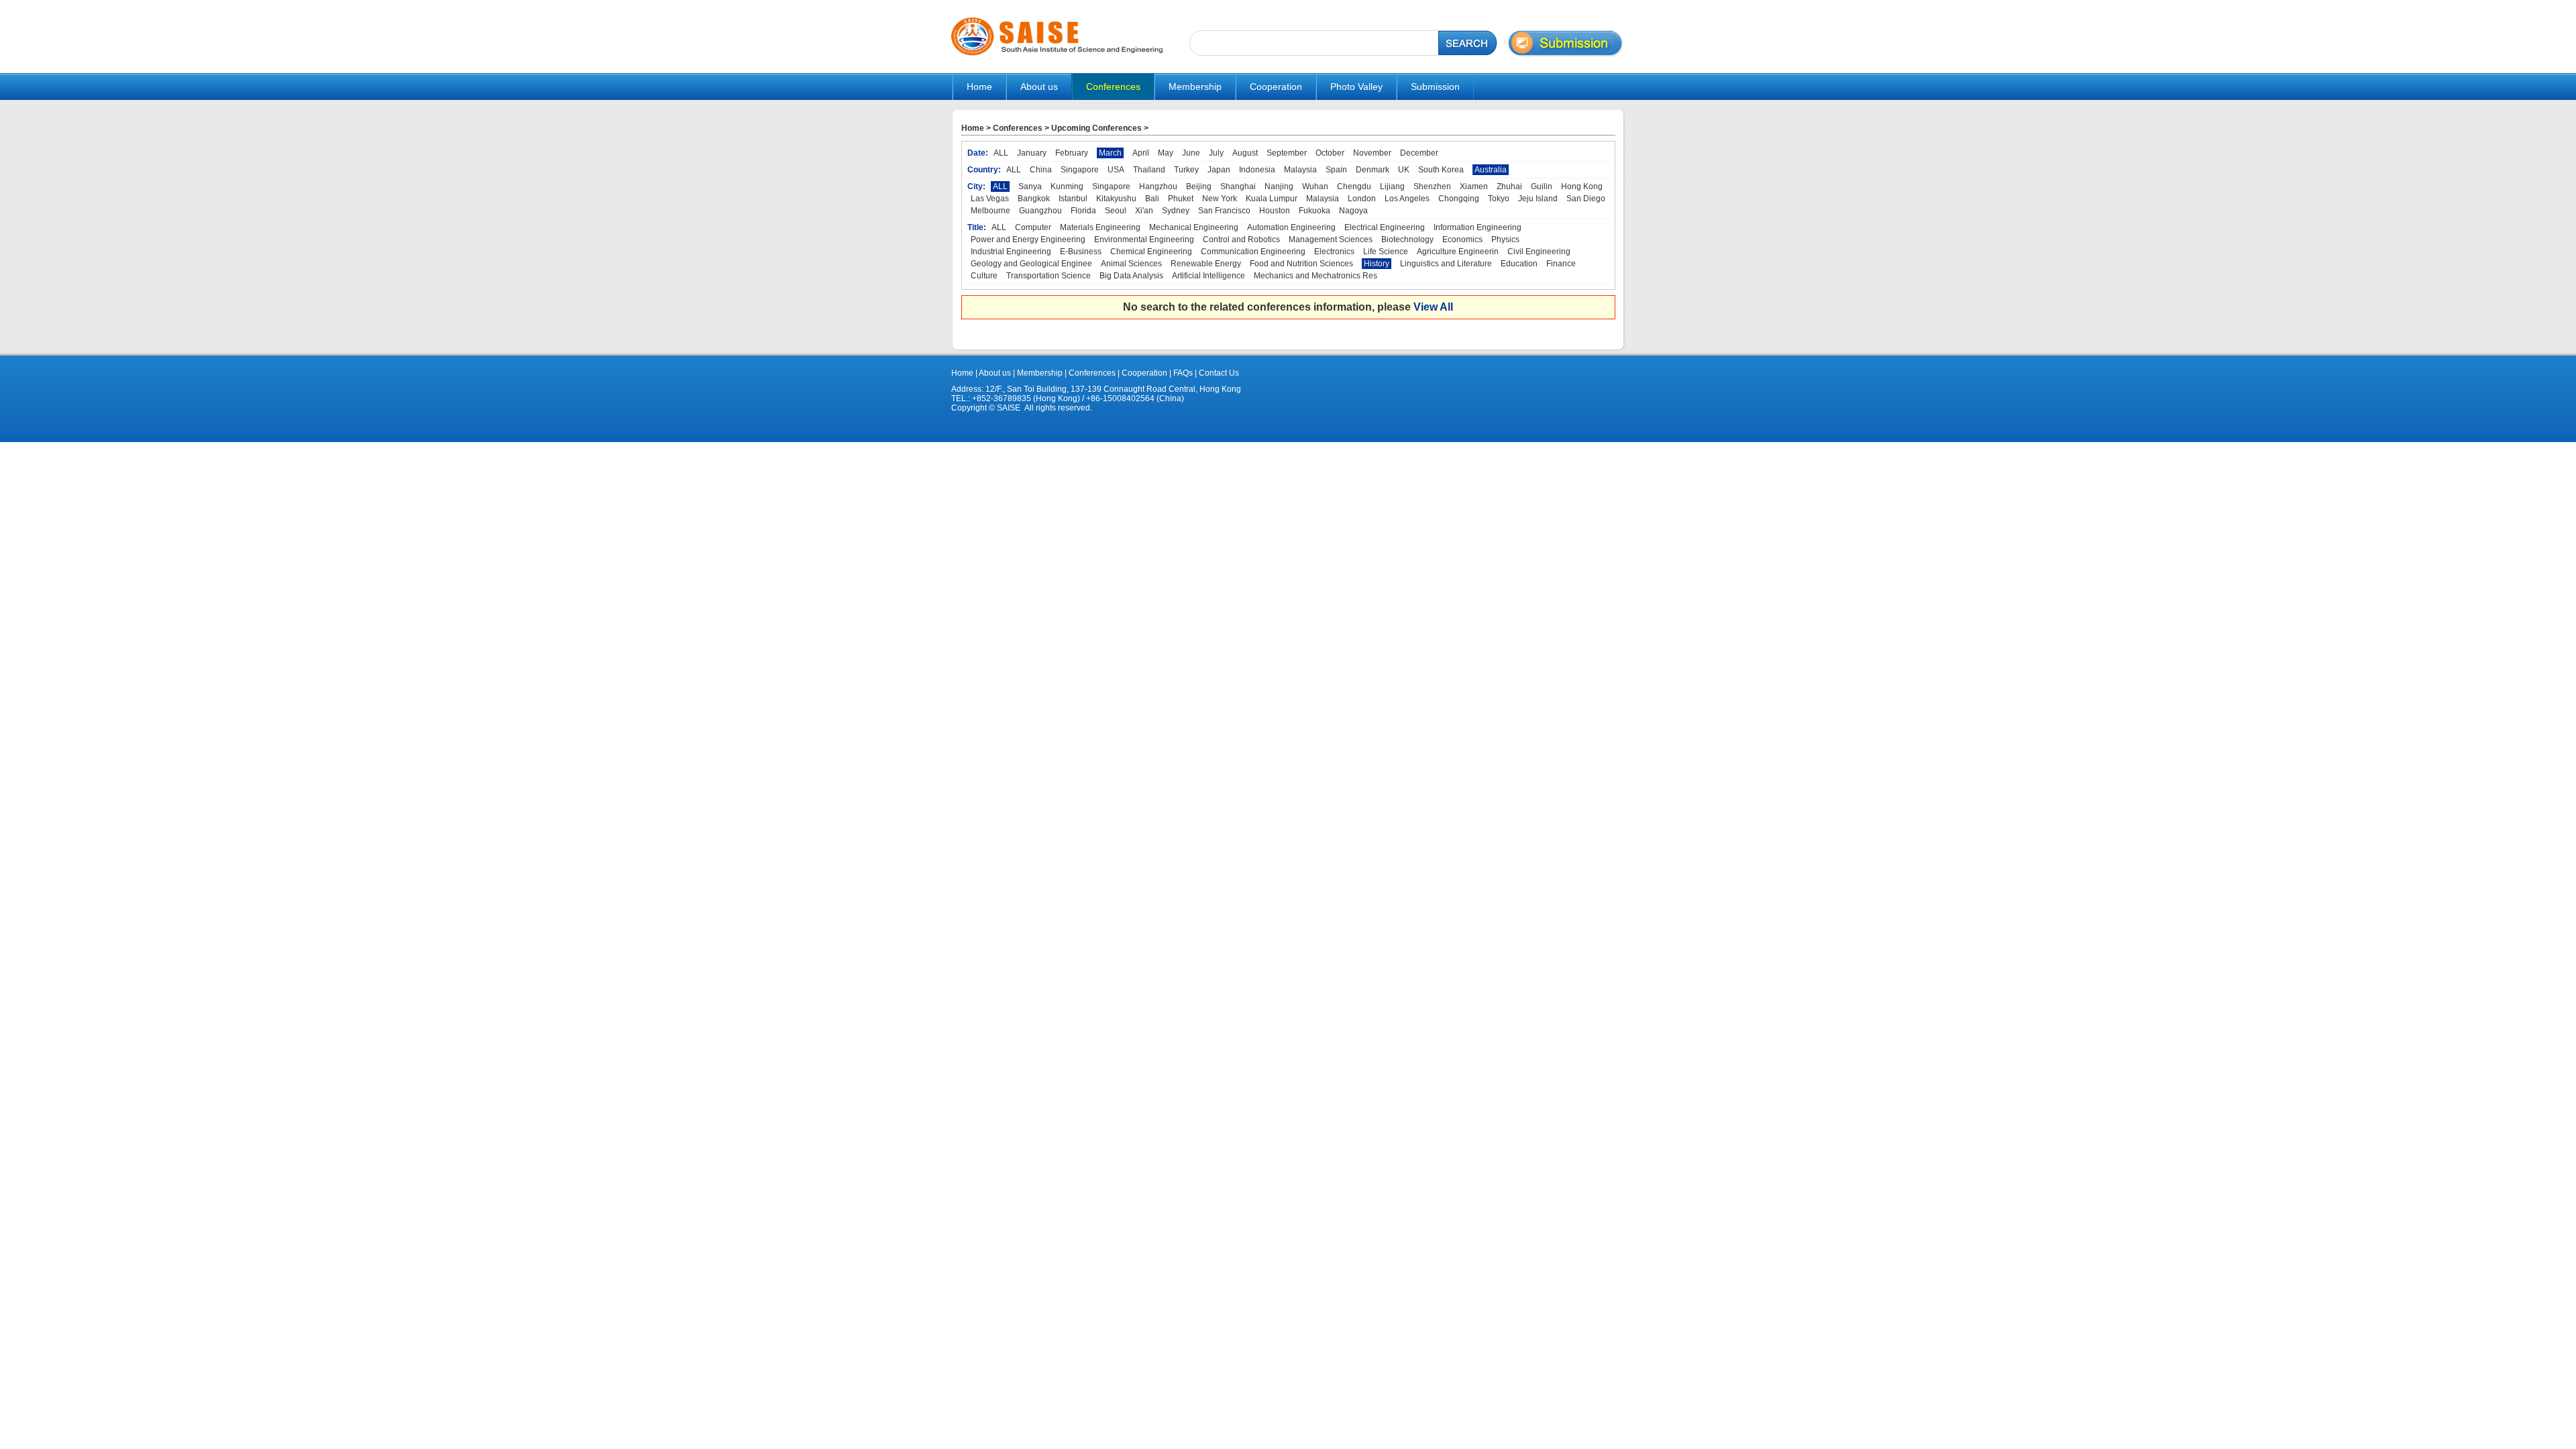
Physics (1505, 239)
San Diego (1586, 199)
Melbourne (990, 211)
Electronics (1334, 252)
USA (1116, 170)
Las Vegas (990, 199)
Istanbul (1073, 199)
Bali (1152, 199)
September (1287, 153)
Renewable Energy (1206, 264)
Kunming (1067, 186)
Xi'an (1144, 211)
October (1330, 153)
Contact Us (1218, 373)
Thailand (1149, 170)
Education (1519, 264)
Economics (1462, 239)
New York (1220, 199)
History (1377, 264)
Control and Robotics (1241, 239)
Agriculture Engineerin (1458, 252)
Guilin (1542, 186)
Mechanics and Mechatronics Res (1316, 276)
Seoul (1116, 211)
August (1245, 153)
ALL (1001, 153)
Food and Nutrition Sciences (1301, 264)
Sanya (1030, 186)
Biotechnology (1407, 239)
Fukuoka (1314, 211)
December (1419, 153)
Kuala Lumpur (1272, 199)
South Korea (1441, 170)
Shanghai (1238, 186)
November (1372, 153)
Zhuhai (1509, 186)
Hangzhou (1158, 186)
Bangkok (1034, 199)
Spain (1336, 170)
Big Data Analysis (1131, 276)
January (1032, 153)
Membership (1040, 373)
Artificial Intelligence (1209, 276)
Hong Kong (1582, 186)
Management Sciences (1331, 239)
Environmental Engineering (1144, 239)
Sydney (1176, 211)
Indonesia (1257, 170)
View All (1433, 307)
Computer (1033, 227)
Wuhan (1315, 186)
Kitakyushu (1116, 199)
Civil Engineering (1539, 252)
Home (979, 87)
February (1072, 153)
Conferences (1018, 128)
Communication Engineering (1253, 252)
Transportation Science (1049, 276)
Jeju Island (1538, 199)
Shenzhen (1432, 186)
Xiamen (1474, 186)
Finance (1561, 264)
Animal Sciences (1131, 264)
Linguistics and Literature (1446, 264)
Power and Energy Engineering (1028, 239)
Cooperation (1143, 373)
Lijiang (1392, 186)
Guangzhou (1040, 211)
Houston (1275, 211)
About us (995, 373)
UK (1404, 170)
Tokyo (1499, 199)
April (1141, 153)
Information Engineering (1478, 227)
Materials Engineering (1100, 227)
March (1110, 153)
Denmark (1373, 170)
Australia (1491, 170)
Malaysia (1300, 170)
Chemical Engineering (1151, 252)
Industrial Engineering (1011, 252)
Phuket (1181, 199)
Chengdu (1354, 186)
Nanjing (1279, 186)
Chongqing (1459, 199)
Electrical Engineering (1385, 227)
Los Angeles (1407, 199)
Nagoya (1353, 211)
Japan (1219, 170)
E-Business (1081, 252)
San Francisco (1224, 211)
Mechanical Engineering (1194, 227)
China (1041, 170)
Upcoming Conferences (1096, 128)
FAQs (1183, 373)
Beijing (1199, 186)
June (1191, 153)
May (1166, 153)
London (1362, 199)
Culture (984, 276)
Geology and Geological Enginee (1031, 264)
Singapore (1080, 170)
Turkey (1186, 170)
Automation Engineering (1291, 227)
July (1216, 153)
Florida (1083, 211)
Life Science (1386, 252)
